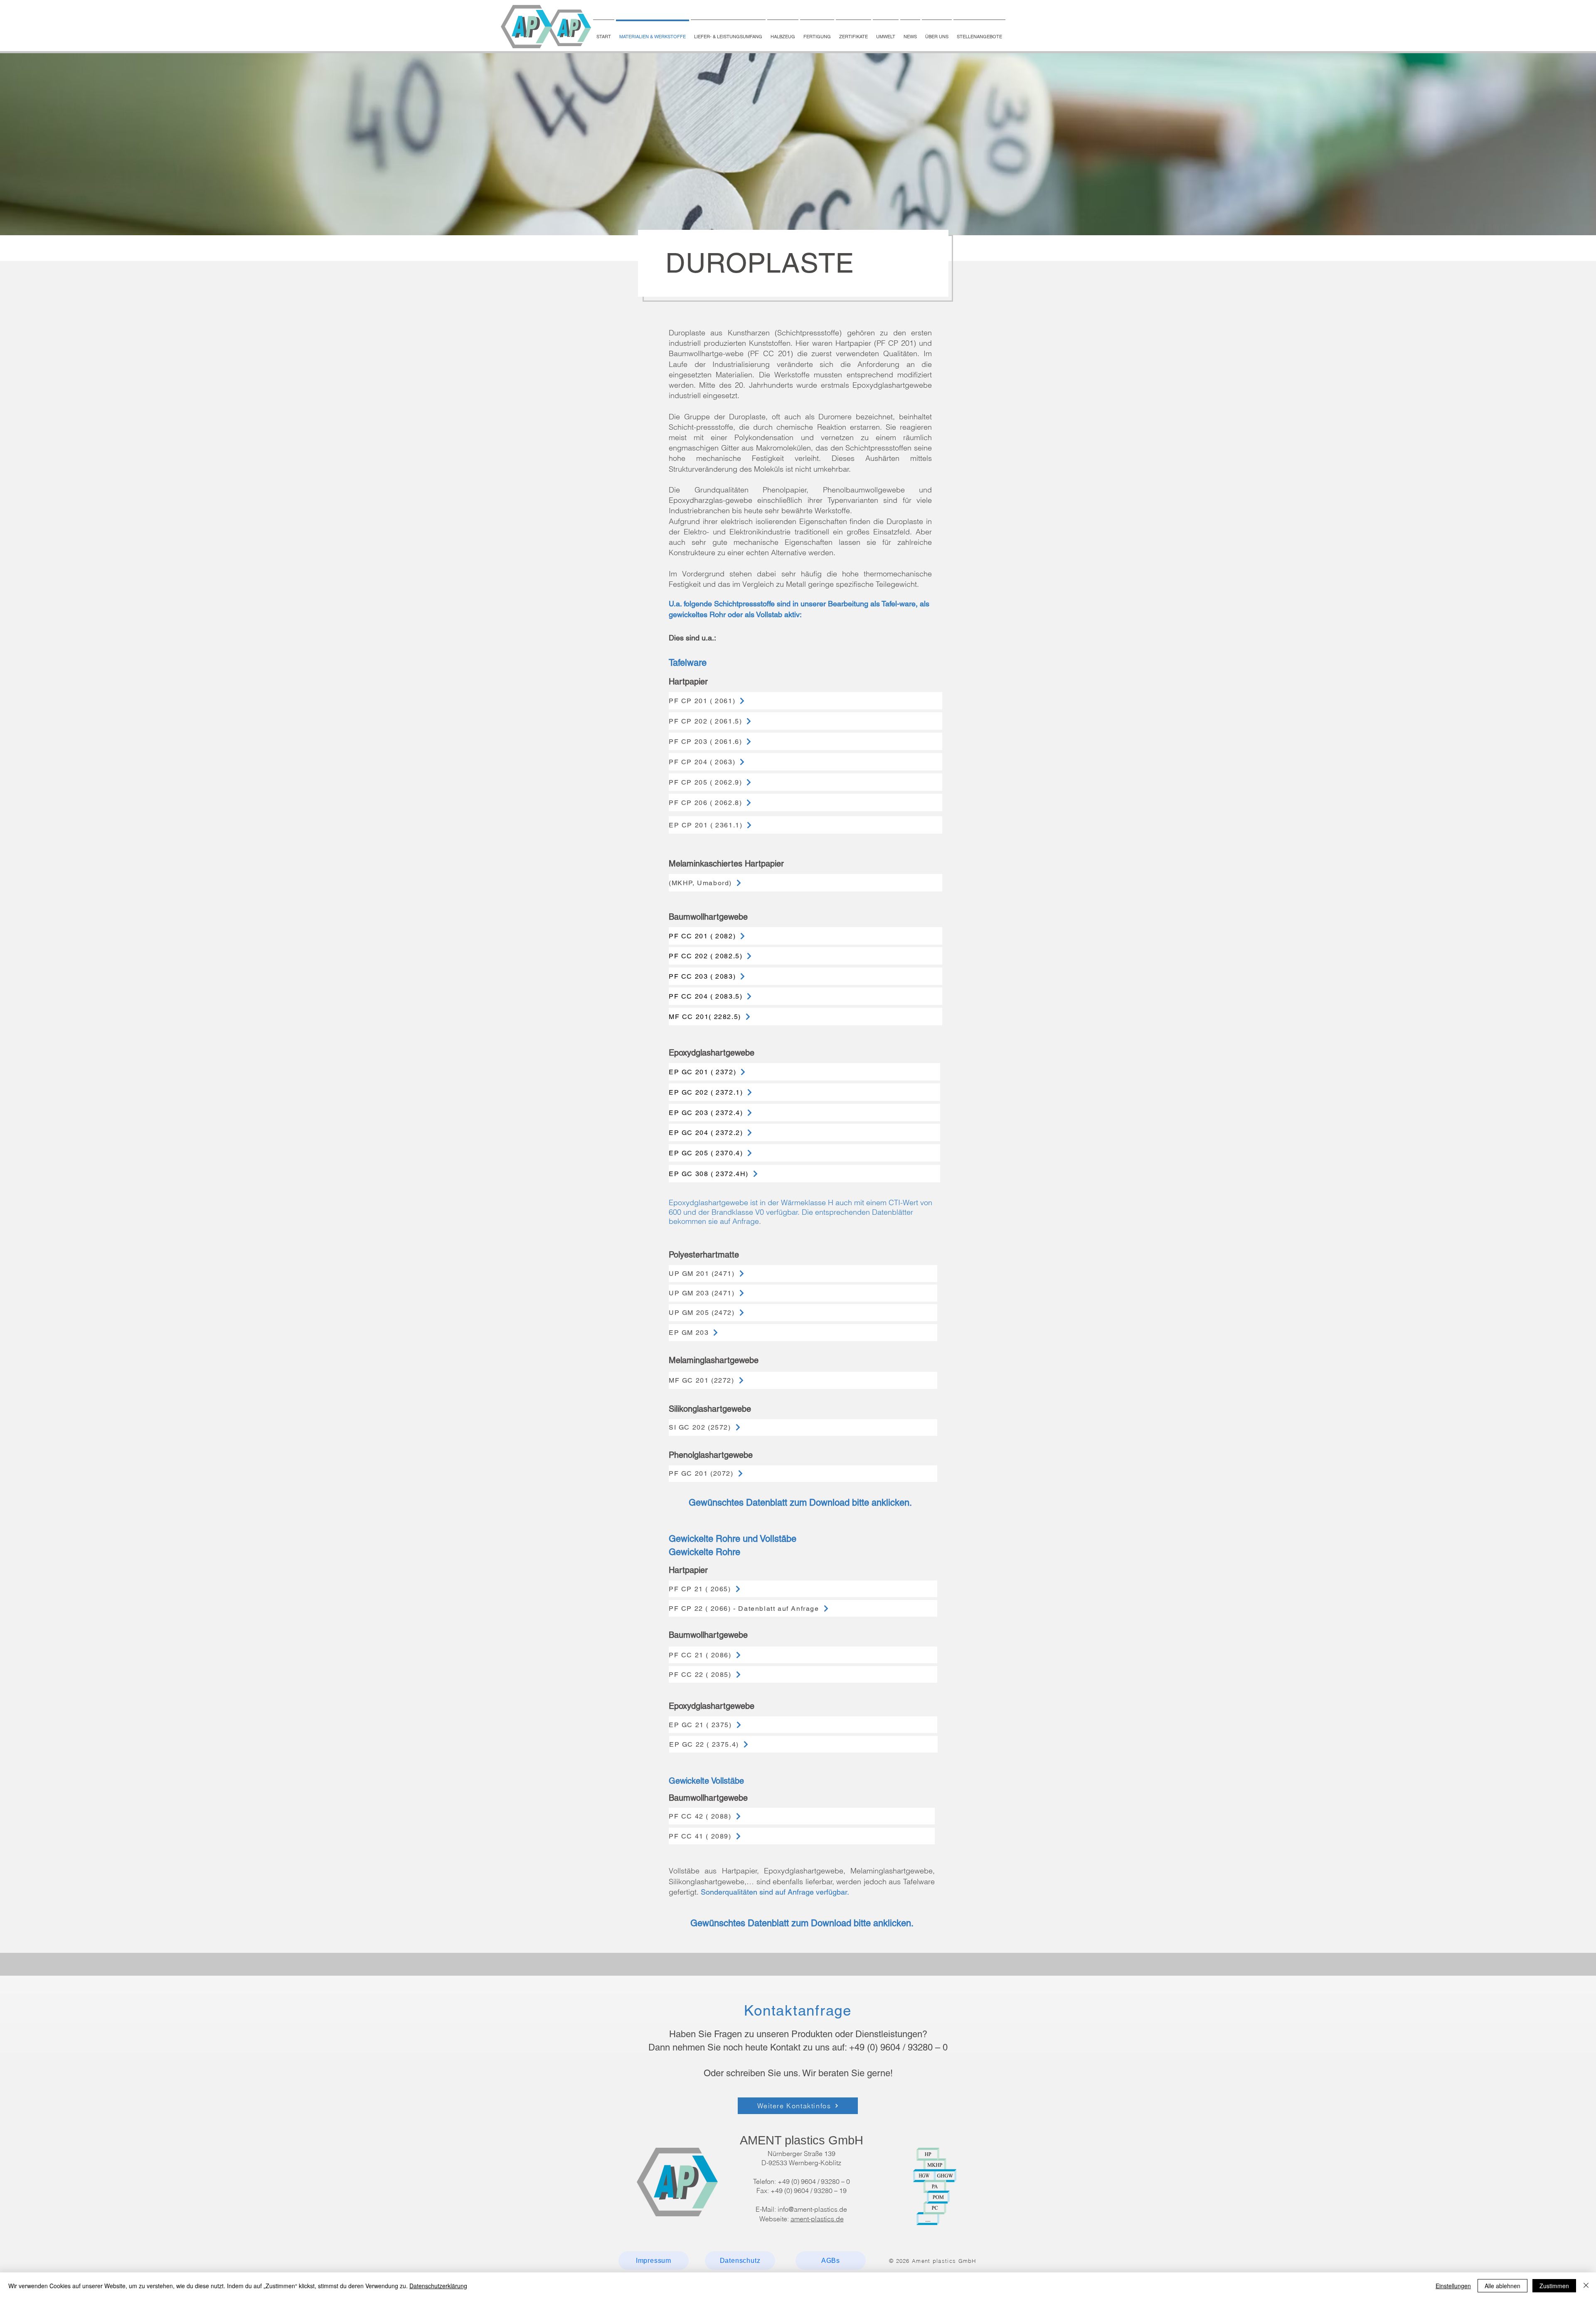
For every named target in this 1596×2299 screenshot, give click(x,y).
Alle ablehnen (1502, 2286)
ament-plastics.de (817, 2219)
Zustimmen (1554, 2286)
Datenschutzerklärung (438, 2286)
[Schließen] (1586, 2286)
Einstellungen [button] (1453, 2286)
